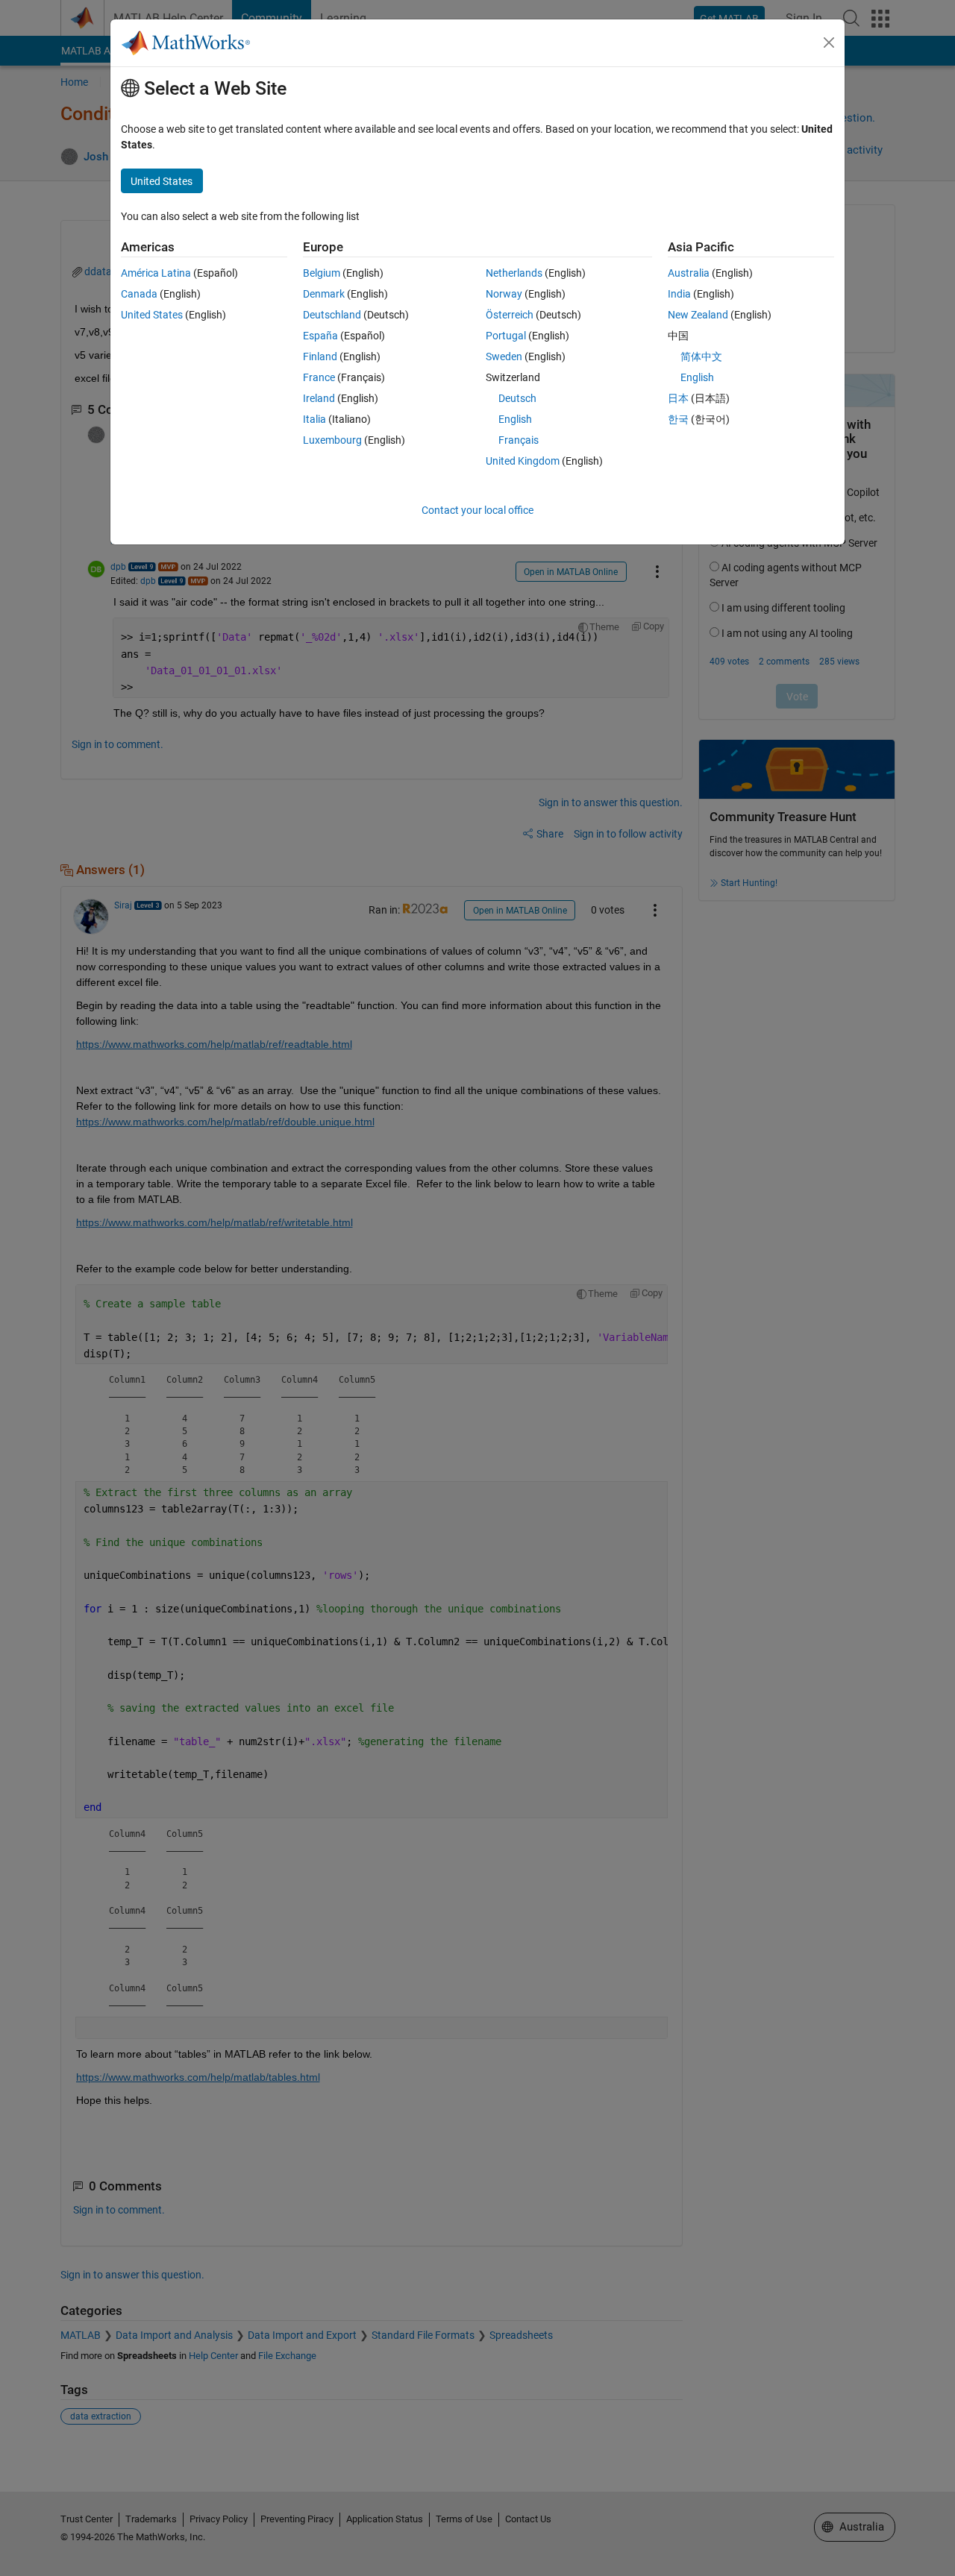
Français (519, 440)
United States (152, 315)
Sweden (504, 356)
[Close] (829, 43)
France (319, 377)
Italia (314, 419)
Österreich (510, 315)
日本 (678, 398)
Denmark (324, 294)
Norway (504, 294)
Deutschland (332, 315)
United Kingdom (523, 461)
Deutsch (517, 398)
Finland (320, 356)
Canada (139, 294)
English (515, 419)
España (320, 336)
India (679, 294)
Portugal (506, 336)
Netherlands (514, 273)
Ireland (319, 398)
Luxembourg (332, 440)
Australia (689, 273)
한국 (678, 419)
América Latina (156, 273)
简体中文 (701, 356)
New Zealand (698, 315)
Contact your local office (477, 510)
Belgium (322, 273)
